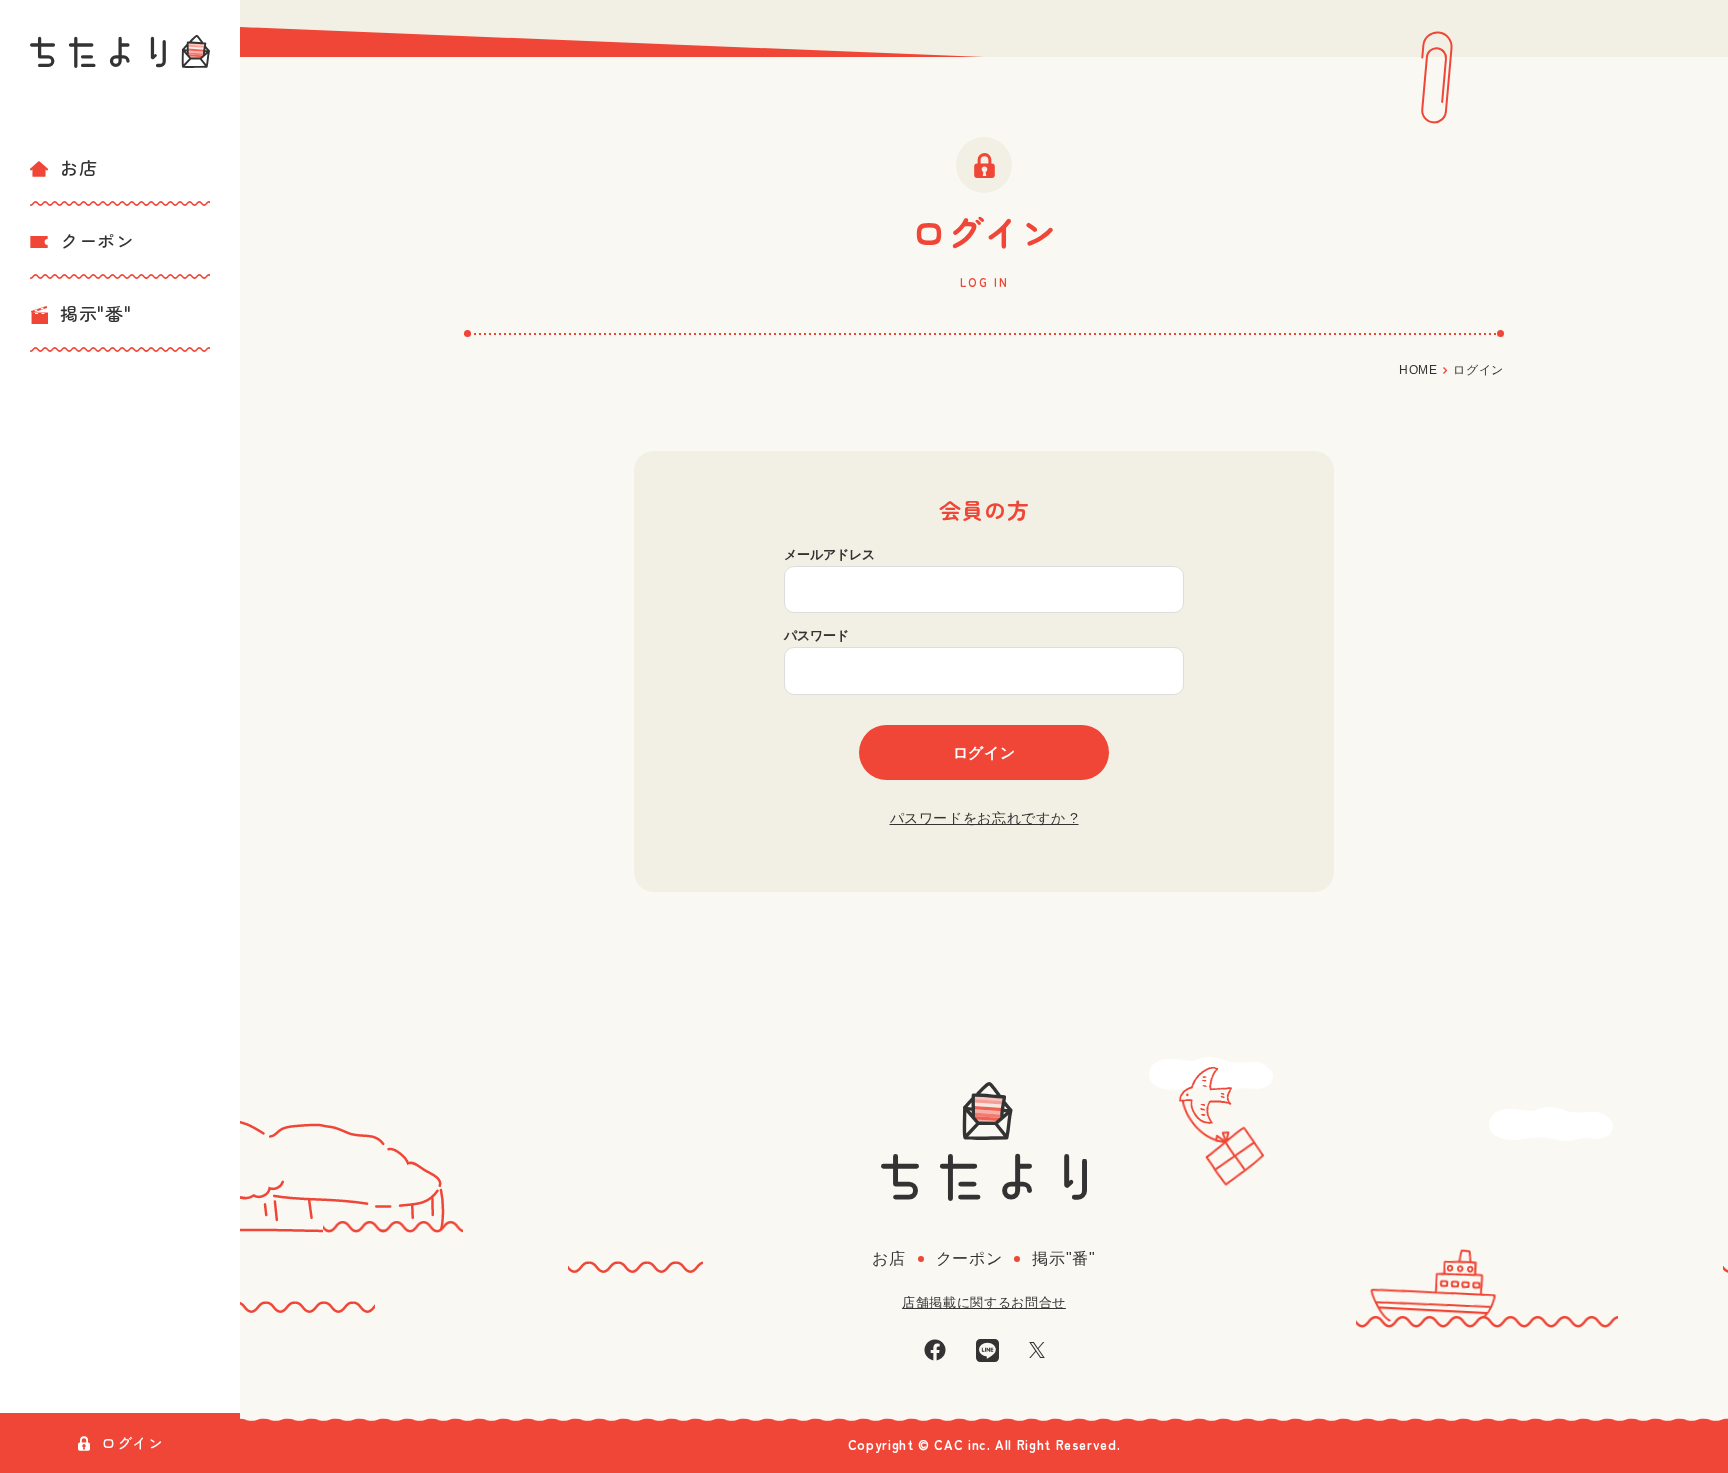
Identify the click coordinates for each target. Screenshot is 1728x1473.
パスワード (816, 635)
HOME (1418, 370)
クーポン (97, 240)
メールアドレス (829, 554)
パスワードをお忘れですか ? (984, 818)
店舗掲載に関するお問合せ (984, 1302)
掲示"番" (95, 313)
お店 (78, 167)
